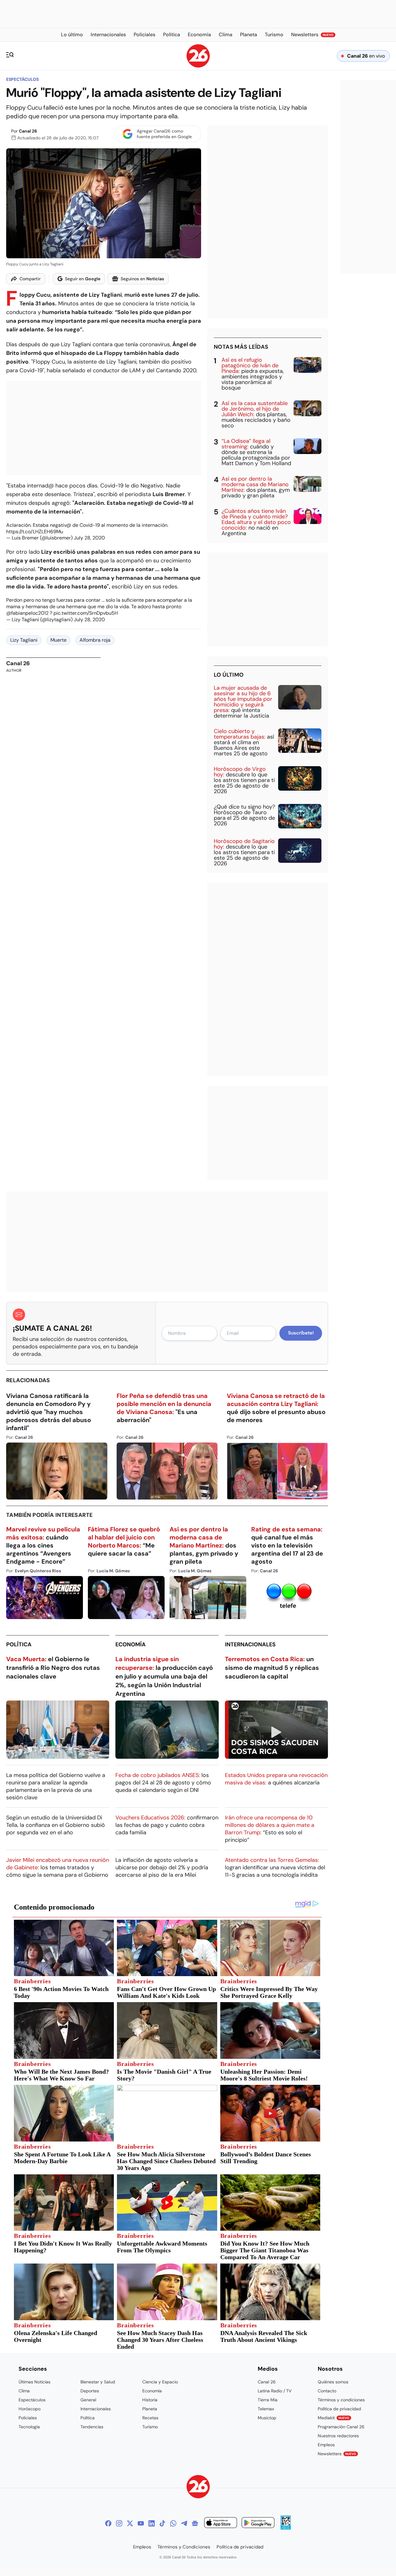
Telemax (266, 2409)
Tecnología (29, 2427)
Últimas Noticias (34, 2382)
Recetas (150, 2418)
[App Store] (221, 2524)
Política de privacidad (339, 2409)
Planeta (150, 2409)
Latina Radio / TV (275, 2391)
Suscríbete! (301, 1333)
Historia (150, 2400)
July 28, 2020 (89, 538)
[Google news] (195, 2523)
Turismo (150, 2427)
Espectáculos (22, 79)
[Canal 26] (198, 2488)
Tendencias (92, 2427)
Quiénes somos (333, 2382)
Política (19, 1644)
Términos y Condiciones (184, 2547)
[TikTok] (162, 2523)
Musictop (267, 2418)
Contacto (327, 2391)
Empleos (326, 2445)
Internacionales (250, 1644)
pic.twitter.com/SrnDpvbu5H (86, 613)
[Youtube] (141, 2523)
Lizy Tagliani (24, 640)
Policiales (28, 2418)
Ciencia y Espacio (160, 2382)
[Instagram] (119, 2523)
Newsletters (337, 2454)
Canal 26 (28, 131)
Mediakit (334, 2418)
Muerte (58, 640)
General (88, 2400)
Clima (24, 2391)
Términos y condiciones (341, 2400)
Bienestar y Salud (98, 2382)
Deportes (90, 2391)
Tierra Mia (268, 2400)
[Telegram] (184, 2523)
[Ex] (130, 2523)
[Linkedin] (152, 2523)
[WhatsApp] (173, 2523)
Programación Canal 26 (341, 2427)
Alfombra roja (95, 640)
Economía (131, 1644)
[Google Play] (258, 2524)
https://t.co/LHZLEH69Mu (35, 532)
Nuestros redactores (338, 2436)
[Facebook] (108, 2523)
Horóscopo (30, 2409)
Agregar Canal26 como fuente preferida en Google (164, 134)
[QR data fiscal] (286, 2528)
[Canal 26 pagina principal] (198, 66)
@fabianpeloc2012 (27, 613)
